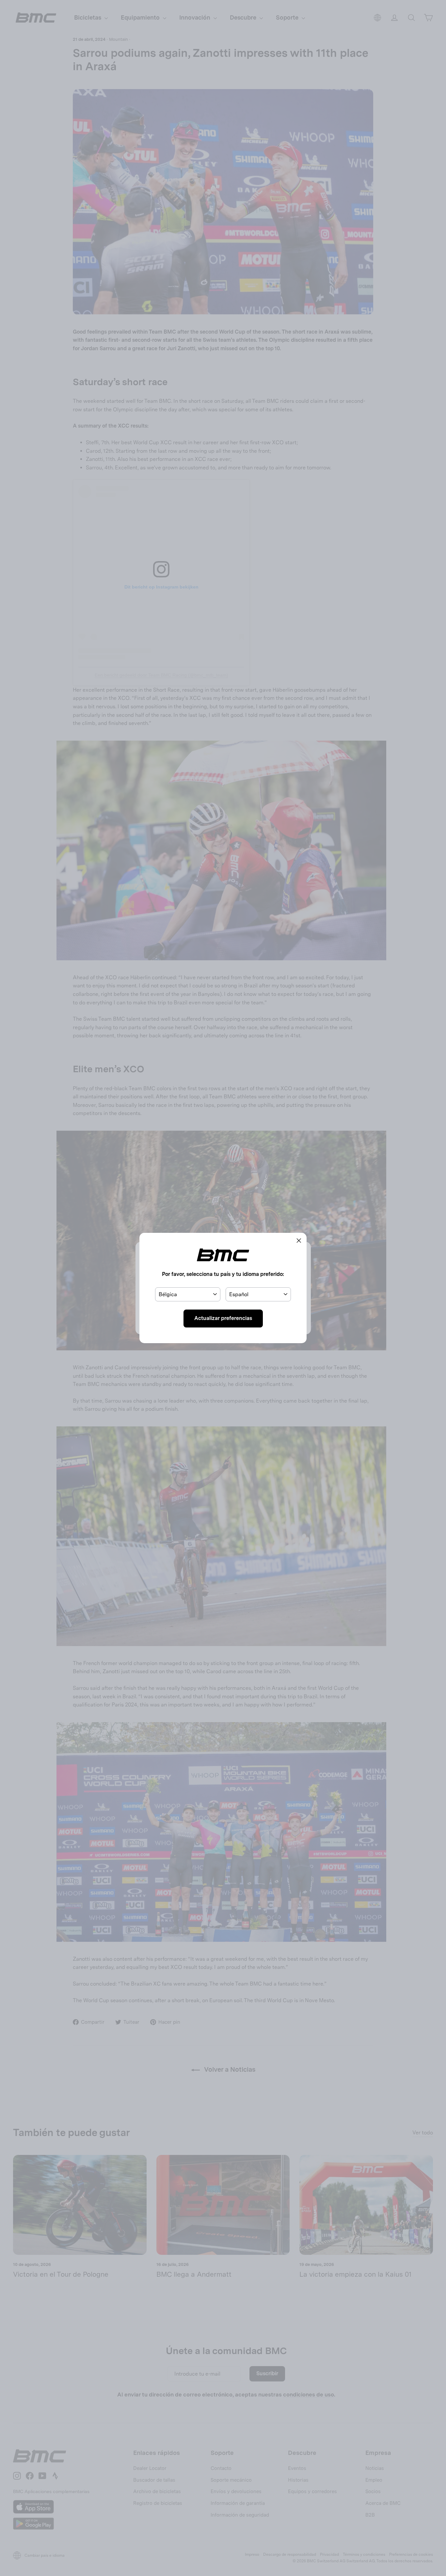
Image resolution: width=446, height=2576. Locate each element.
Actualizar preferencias (223, 1318)
